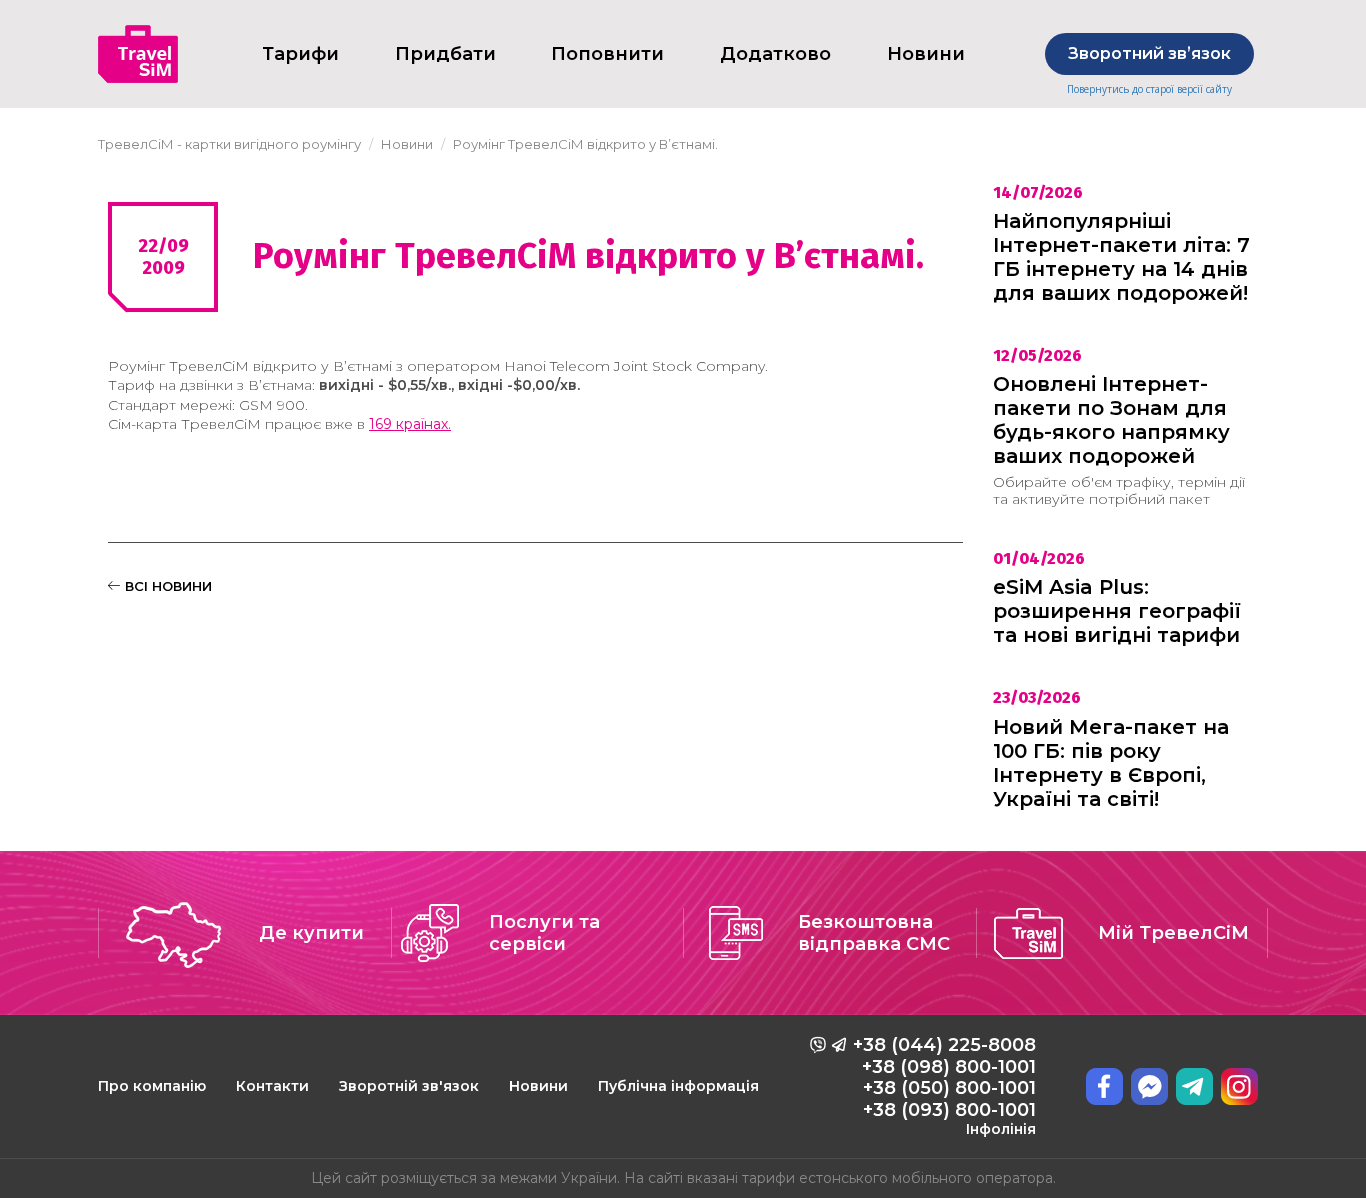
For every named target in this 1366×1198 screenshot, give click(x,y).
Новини (538, 1086)
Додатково (775, 54)
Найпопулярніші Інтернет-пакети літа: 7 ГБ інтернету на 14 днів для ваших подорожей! (1121, 257)
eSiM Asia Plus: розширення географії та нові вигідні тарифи (1117, 611)
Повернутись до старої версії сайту (1149, 89)
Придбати (445, 54)
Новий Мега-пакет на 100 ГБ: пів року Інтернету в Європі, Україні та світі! (1111, 763)
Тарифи (300, 54)
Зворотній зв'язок (409, 1086)
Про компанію (152, 1086)
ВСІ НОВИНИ (166, 586)
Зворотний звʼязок (1149, 53)
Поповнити (607, 54)
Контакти (272, 1086)
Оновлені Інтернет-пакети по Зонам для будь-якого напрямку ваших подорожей (1111, 420)
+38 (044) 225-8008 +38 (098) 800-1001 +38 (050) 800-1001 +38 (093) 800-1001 (944, 1086)
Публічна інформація (678, 1086)
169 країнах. (410, 424)
